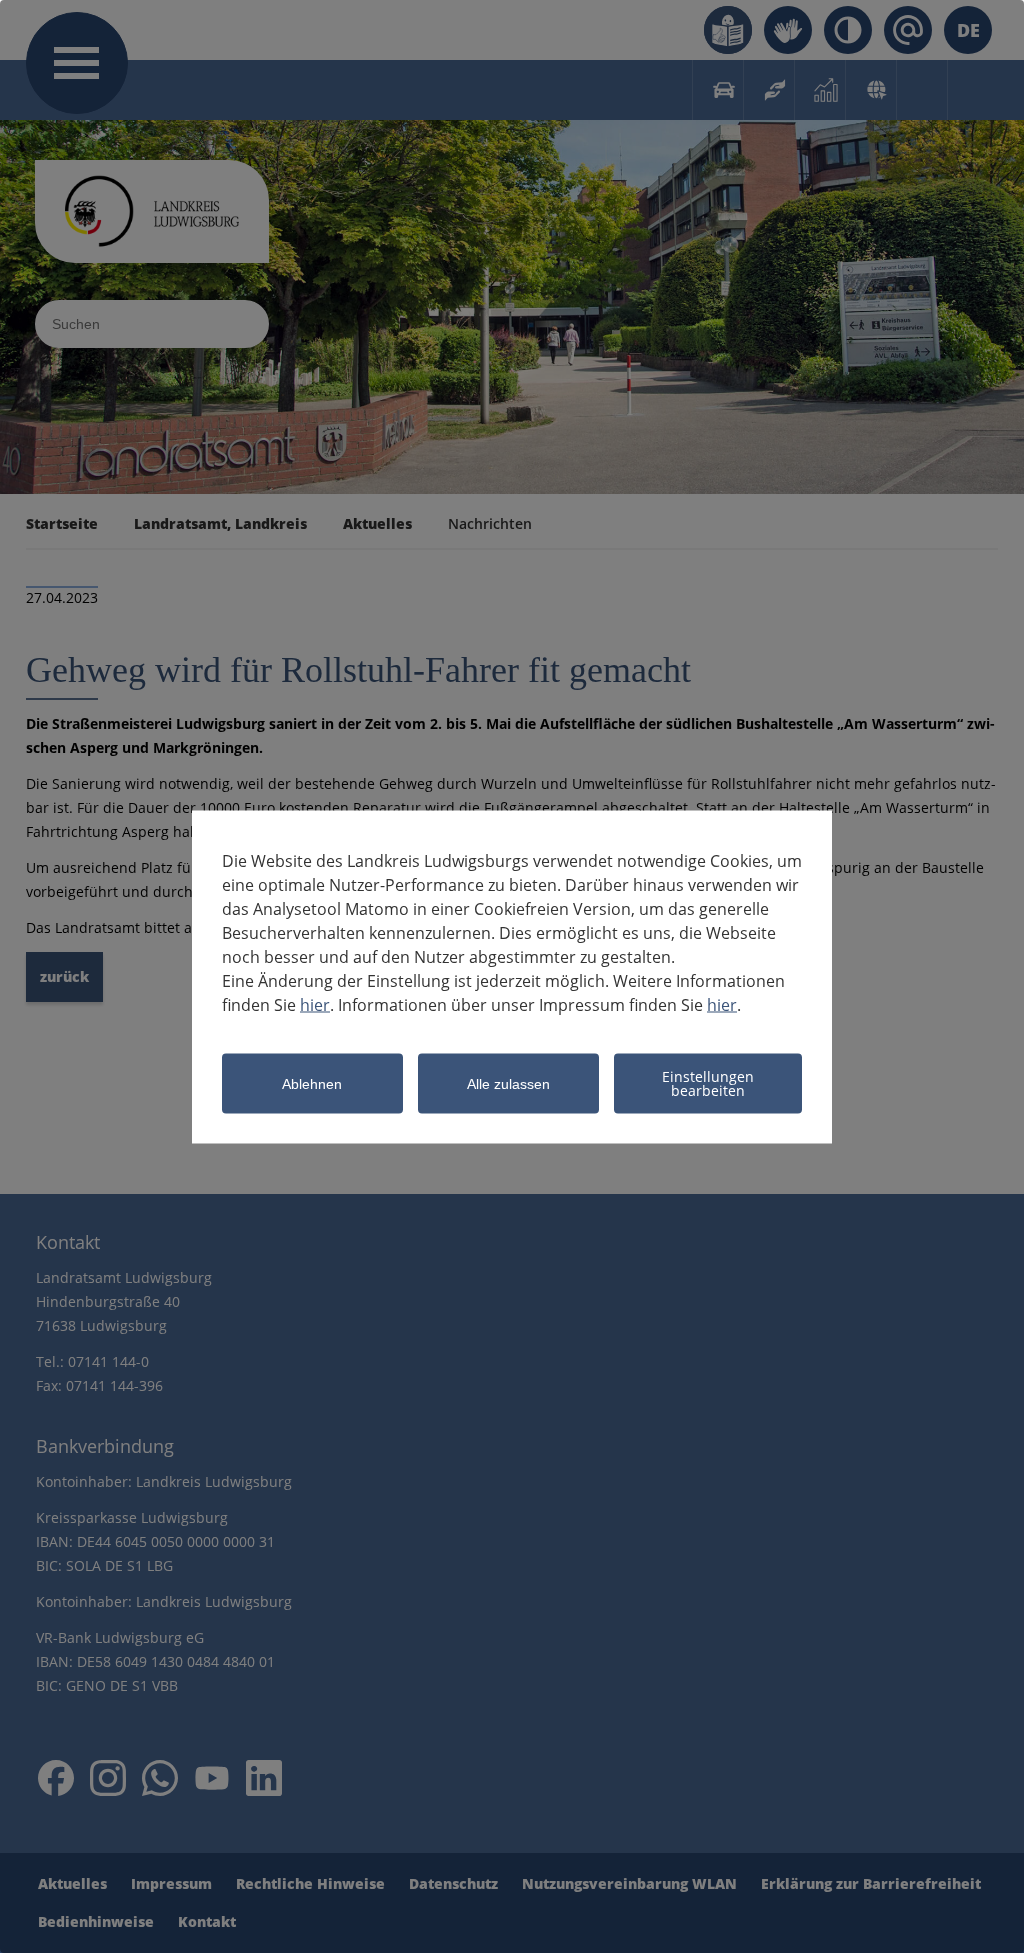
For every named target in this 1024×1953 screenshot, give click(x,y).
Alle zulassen (508, 1084)
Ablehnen (312, 1084)
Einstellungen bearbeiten (708, 1082)
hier (315, 1004)
